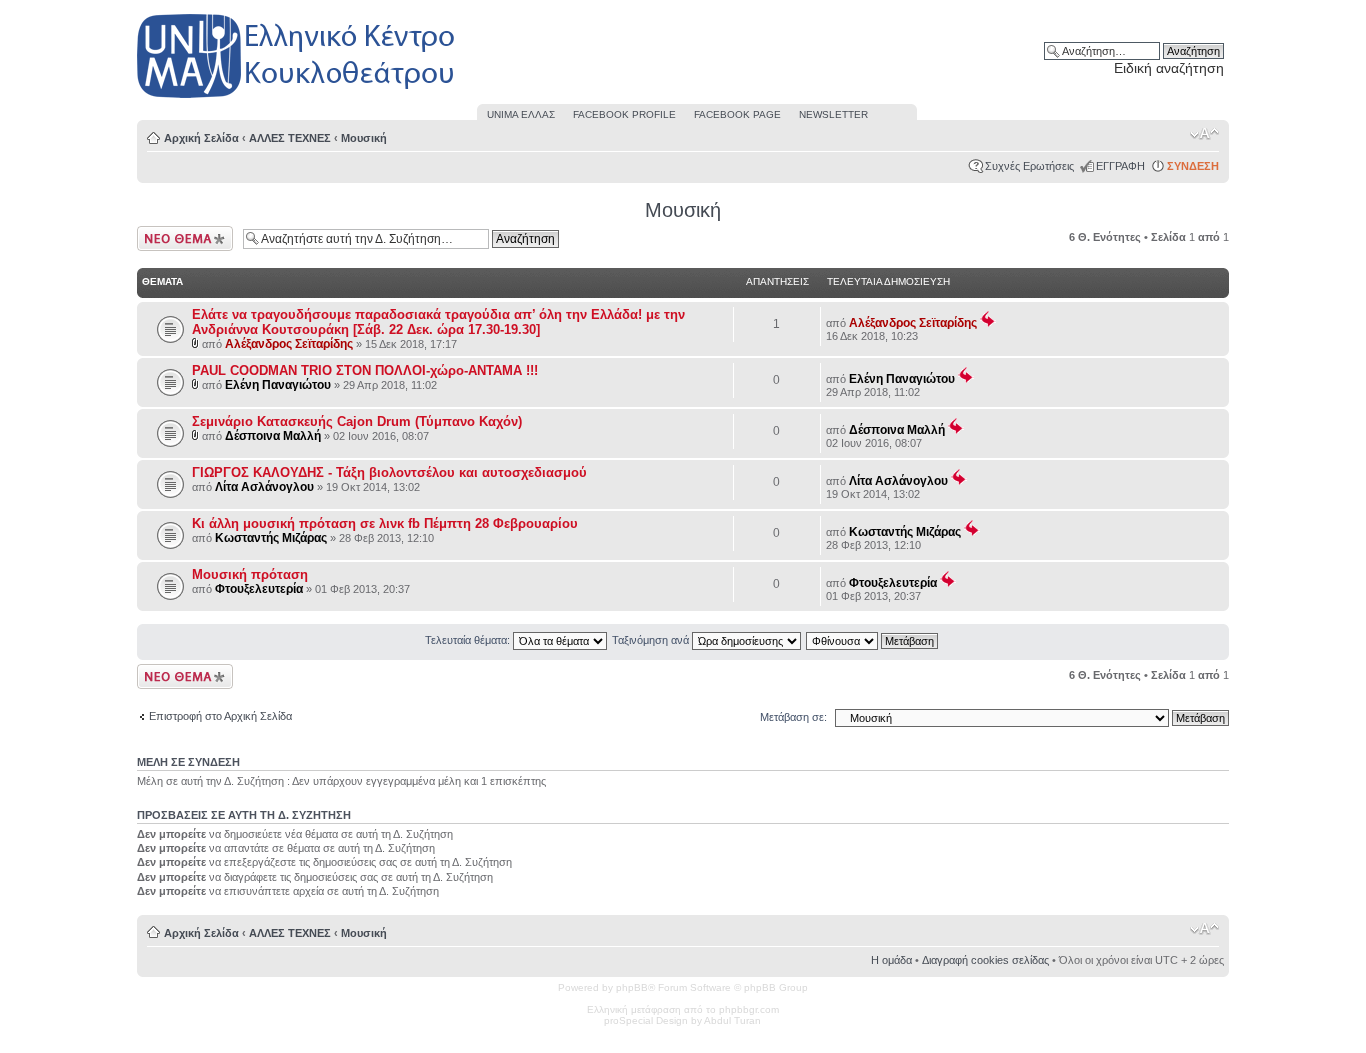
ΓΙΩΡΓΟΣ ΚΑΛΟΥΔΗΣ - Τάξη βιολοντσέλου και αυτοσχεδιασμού (389, 472)
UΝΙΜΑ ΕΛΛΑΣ (521, 114)
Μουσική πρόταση (250, 574)
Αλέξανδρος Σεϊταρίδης (289, 344)
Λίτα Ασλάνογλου (264, 487)
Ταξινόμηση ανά (652, 640)
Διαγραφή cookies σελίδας (985, 960)
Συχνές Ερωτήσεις (1029, 166)
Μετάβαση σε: (793, 717)
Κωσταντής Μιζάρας (271, 538)
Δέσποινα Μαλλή (273, 436)
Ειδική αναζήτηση (1169, 68)
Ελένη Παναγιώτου (278, 385)
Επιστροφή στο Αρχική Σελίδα (220, 716)
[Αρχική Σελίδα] (297, 98)
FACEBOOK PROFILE (624, 114)
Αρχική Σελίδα (201, 138)
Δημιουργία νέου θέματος (176, 238)
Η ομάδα (891, 960)
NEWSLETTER (833, 114)
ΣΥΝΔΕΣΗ (1193, 166)
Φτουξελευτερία (259, 589)
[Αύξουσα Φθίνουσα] (873, 640)
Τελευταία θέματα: (469, 640)
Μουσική (364, 138)
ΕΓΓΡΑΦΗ (1120, 166)
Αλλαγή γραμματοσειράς (1204, 134)
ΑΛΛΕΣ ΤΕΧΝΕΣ (290, 138)
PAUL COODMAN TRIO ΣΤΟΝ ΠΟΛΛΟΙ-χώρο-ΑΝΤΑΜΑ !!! (365, 370)
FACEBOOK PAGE (737, 114)
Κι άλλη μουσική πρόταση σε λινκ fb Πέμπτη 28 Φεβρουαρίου (385, 523)
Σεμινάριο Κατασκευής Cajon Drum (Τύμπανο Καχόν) (357, 421)
